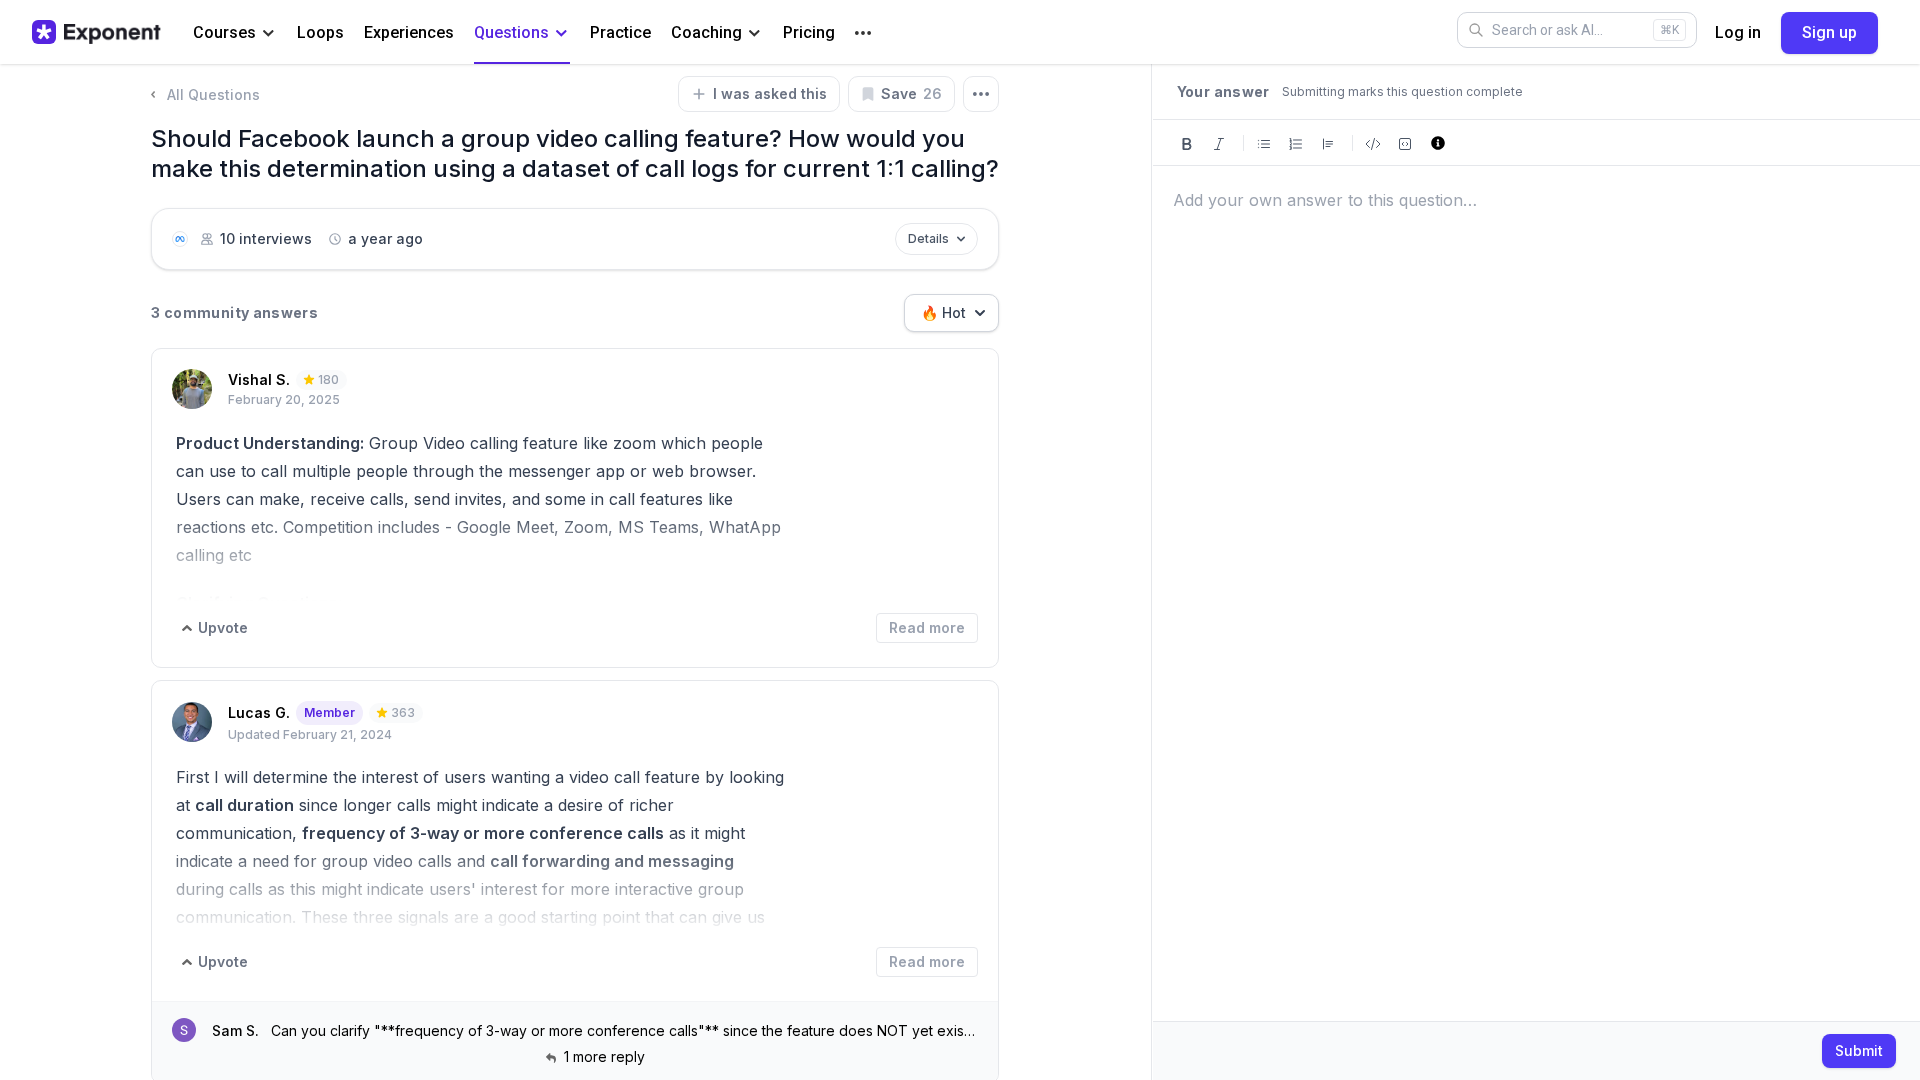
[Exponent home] (96, 32)
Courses (224, 32)
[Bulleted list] (1264, 142)
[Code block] (1405, 142)
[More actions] (981, 94)
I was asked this (770, 93)
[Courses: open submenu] (268, 33)
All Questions (213, 94)
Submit (1859, 1050)
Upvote (223, 627)
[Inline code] (1373, 142)
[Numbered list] (1296, 142)
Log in (1738, 32)
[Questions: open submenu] (561, 33)
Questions (511, 32)
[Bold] (1187, 142)
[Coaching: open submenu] (754, 33)
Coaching (706, 32)
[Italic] (1219, 142)
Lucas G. (259, 712)
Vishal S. (259, 379)
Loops (320, 32)
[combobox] (951, 313)
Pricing (809, 32)
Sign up (1829, 32)
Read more (927, 627)
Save (911, 93)
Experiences (409, 32)
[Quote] (1328, 142)
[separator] (1152, 572)
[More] (863, 33)
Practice (620, 32)
